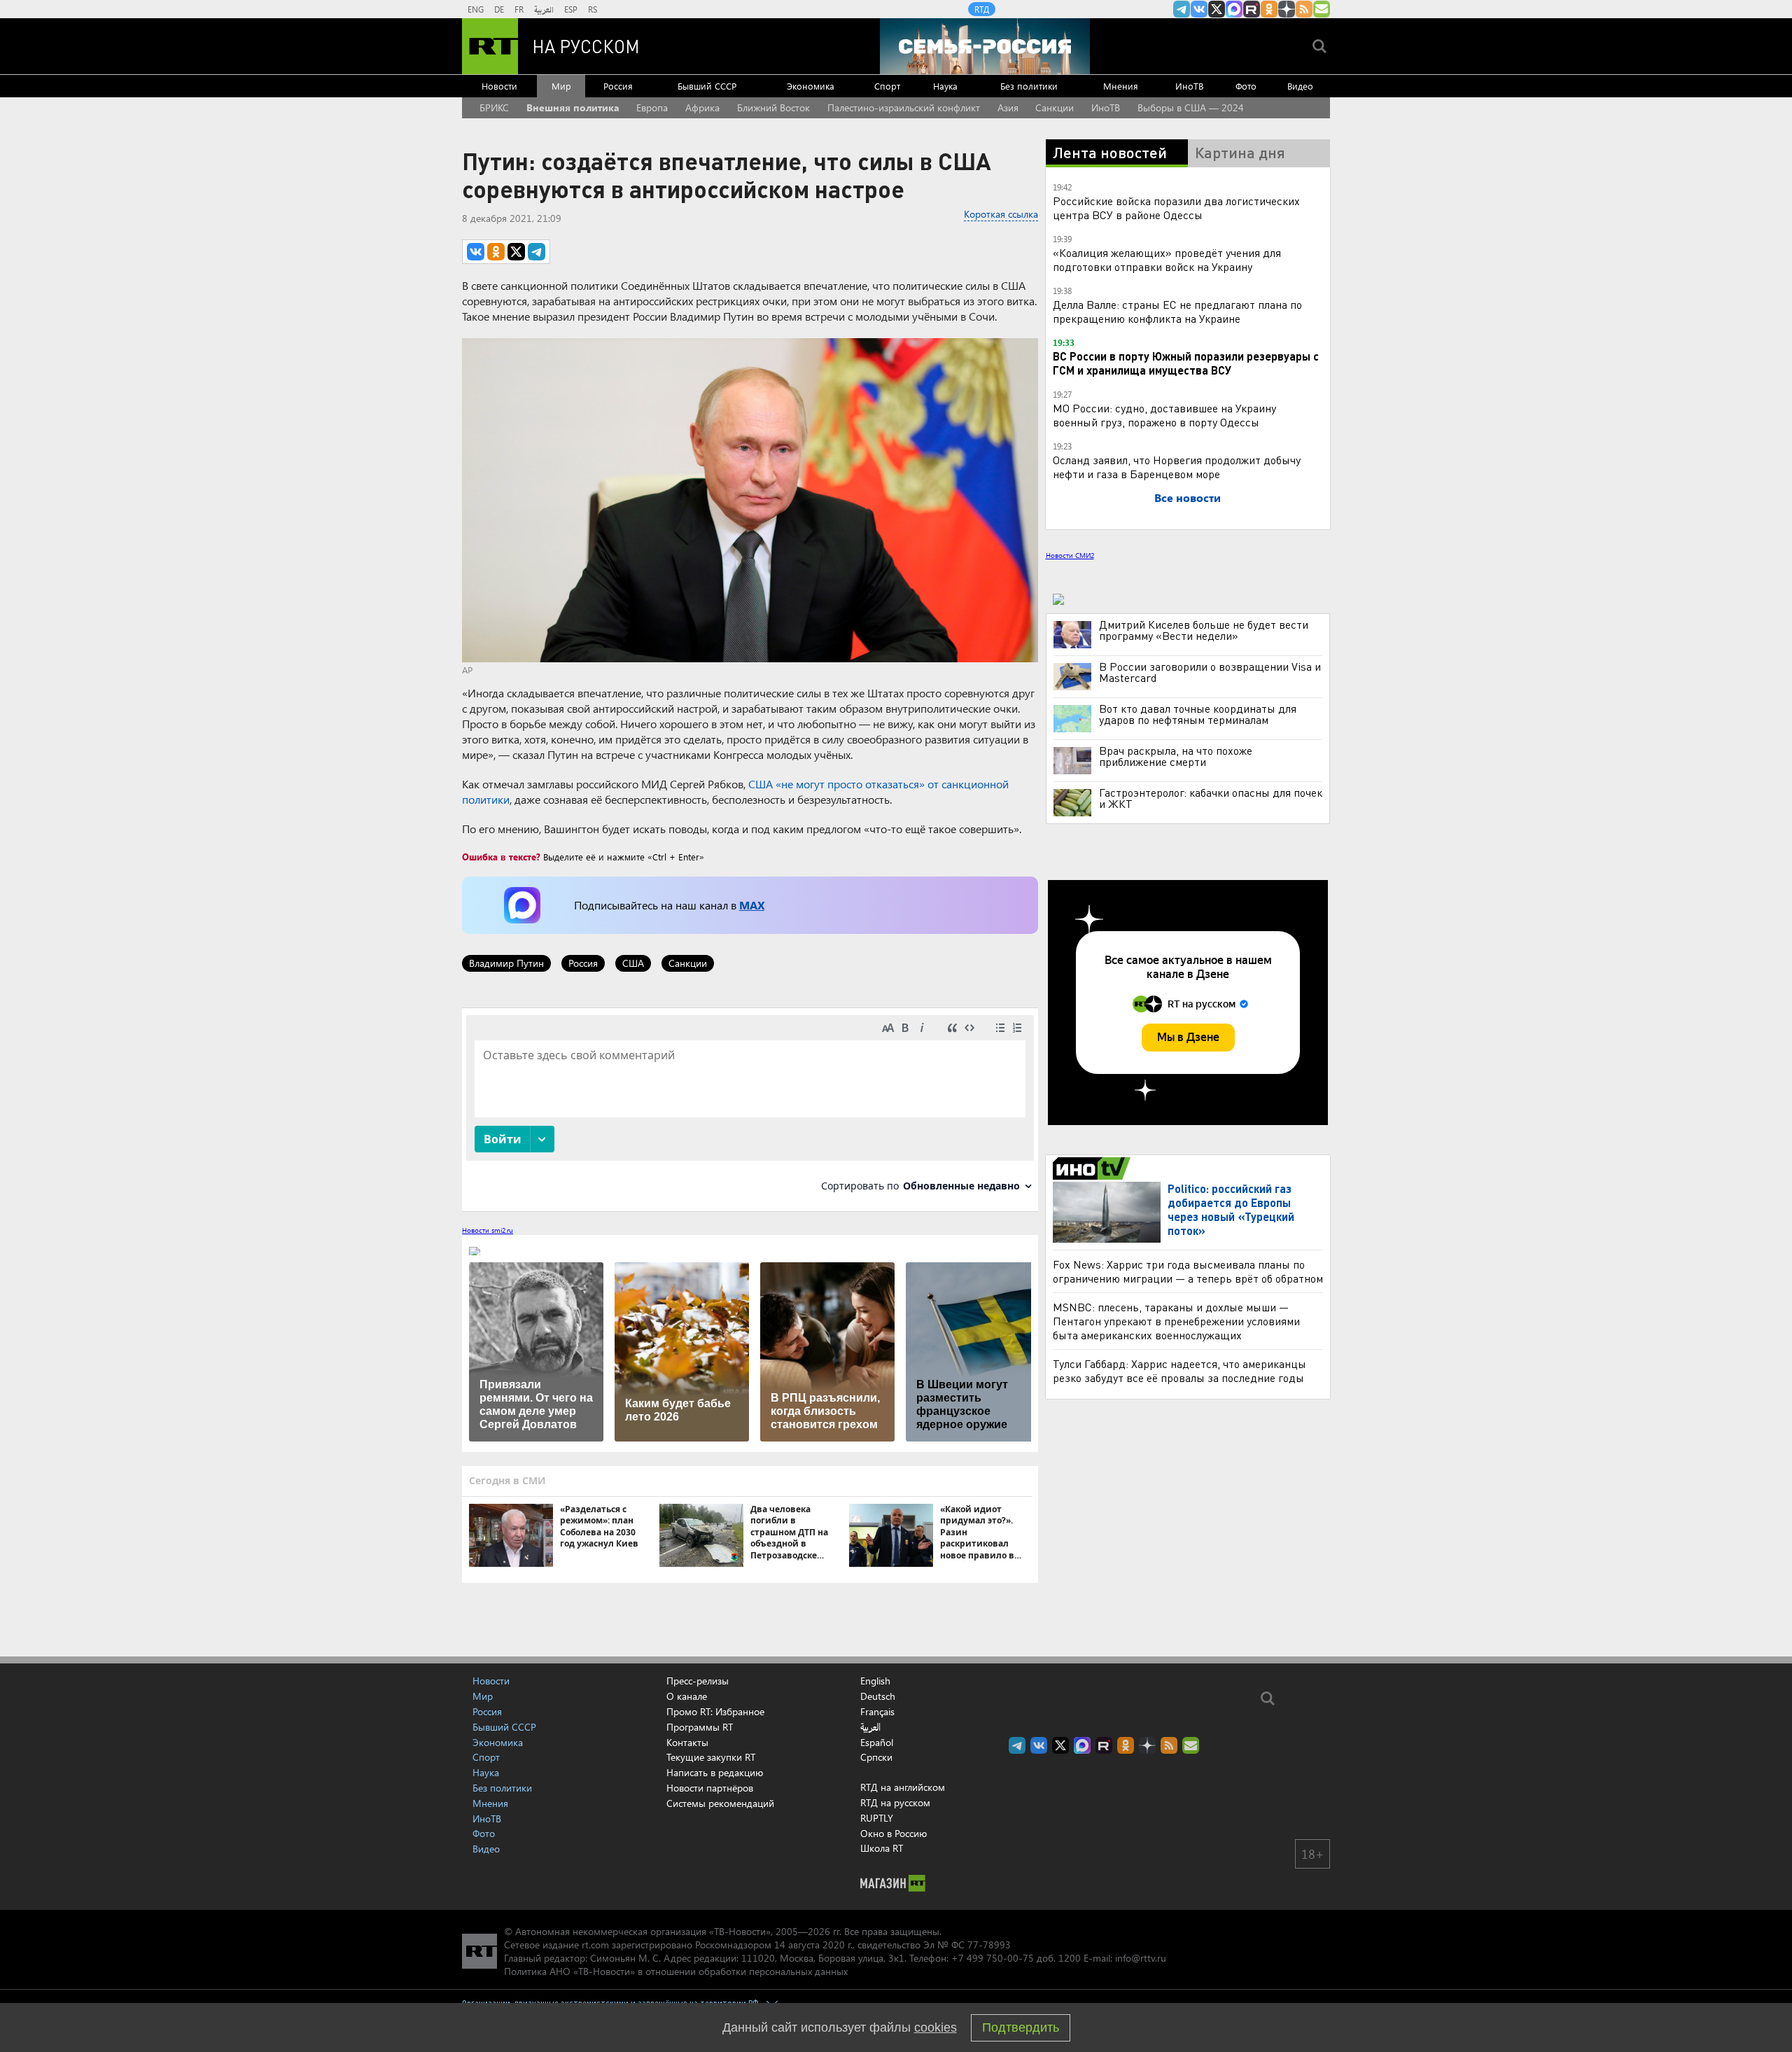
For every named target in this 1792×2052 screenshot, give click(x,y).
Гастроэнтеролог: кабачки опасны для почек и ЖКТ (1211, 798)
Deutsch (878, 1696)
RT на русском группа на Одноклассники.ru (1269, 9)
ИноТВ (1189, 86)
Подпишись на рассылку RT (1322, 9)
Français (877, 1712)
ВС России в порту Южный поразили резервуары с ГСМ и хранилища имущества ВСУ (1186, 363)
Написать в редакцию (715, 1772)
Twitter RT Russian (1217, 9)
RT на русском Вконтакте (1199, 9)
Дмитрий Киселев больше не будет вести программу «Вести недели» (1204, 630)
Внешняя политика (573, 107)
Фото (1246, 86)
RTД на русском (895, 1802)
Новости (499, 86)
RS (593, 9)
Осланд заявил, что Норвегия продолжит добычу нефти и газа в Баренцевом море (1177, 467)
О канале (687, 1696)
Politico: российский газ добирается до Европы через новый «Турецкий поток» (1231, 1209)
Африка (702, 107)
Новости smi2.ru (488, 1230)
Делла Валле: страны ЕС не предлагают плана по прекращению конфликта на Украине (1177, 311)
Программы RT (700, 1727)
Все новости (1188, 497)
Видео (1300, 86)
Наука (945, 86)
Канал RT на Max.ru (1234, 9)
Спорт (887, 86)
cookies (936, 2027)
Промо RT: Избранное (715, 1711)
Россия (618, 86)
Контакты (687, 1742)
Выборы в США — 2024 (1191, 107)
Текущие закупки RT (711, 1757)
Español (877, 1743)
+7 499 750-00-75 (993, 1958)
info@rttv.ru (1141, 1958)
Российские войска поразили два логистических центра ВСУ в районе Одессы (1176, 208)
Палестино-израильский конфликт (904, 107)
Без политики (1029, 86)
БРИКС (494, 107)
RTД (982, 9)
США (633, 963)
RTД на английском (903, 1787)
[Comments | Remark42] (750, 1109)
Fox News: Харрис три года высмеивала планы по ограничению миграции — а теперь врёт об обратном (1188, 1271)
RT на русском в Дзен (1287, 9)
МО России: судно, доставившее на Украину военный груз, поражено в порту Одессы (1164, 415)
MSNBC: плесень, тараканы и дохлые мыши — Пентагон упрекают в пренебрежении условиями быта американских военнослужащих (1176, 1321)
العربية (544, 9)
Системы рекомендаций (720, 1803)
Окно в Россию (894, 1833)
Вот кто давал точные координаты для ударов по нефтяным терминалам (1198, 714)
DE (499, 9)
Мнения (1121, 86)
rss (1304, 9)
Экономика (811, 86)
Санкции (1055, 107)
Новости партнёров (710, 1788)
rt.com (595, 1945)
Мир (561, 86)
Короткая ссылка (1001, 214)
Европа (652, 107)
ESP (571, 9)
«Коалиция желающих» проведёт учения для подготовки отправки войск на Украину (1167, 259)
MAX (752, 905)
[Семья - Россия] (985, 46)
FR (519, 9)
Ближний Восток (773, 107)
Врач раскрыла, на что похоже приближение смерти (1176, 756)
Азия (1008, 107)
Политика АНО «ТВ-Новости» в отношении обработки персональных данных (676, 1971)
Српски (876, 1757)
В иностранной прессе (1094, 1168)
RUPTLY (877, 1818)
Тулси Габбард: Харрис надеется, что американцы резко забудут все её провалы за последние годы (1179, 1370)
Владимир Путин (506, 963)
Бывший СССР (707, 86)
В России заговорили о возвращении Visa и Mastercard (1210, 672)
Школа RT (882, 1848)
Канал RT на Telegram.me (1182, 9)
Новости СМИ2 (1070, 555)
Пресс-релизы (698, 1681)
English (875, 1681)
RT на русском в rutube (1252, 9)
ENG (476, 9)
